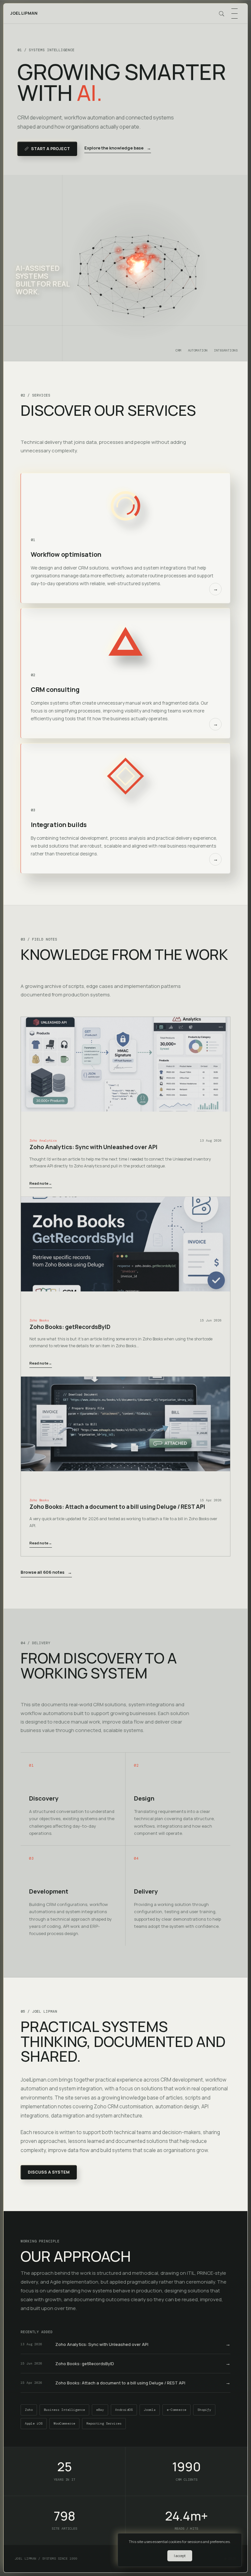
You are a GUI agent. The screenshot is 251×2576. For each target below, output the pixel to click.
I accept (180, 2556)
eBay (100, 2410)
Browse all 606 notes (46, 1572)
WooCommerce (64, 2423)
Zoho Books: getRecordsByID (70, 1327)
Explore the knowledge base (118, 148)
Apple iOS (34, 2423)
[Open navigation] (234, 14)
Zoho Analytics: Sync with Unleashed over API (93, 1147)
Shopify (204, 2410)
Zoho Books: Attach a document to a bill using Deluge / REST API (117, 1507)
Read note (41, 1183)
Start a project (50, 149)
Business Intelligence (64, 2410)
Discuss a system (49, 2172)
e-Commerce (176, 2410)
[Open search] (222, 14)
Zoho (29, 2410)
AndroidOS (124, 2410)
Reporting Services (104, 2423)
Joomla (150, 2410)
